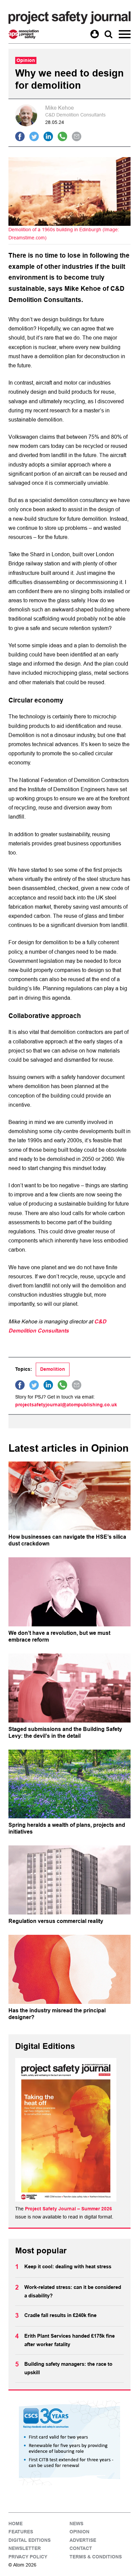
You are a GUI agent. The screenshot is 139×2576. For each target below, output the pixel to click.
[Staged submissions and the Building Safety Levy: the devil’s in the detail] (69, 1688)
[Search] (108, 34)
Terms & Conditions (96, 2557)
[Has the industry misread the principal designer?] (69, 1969)
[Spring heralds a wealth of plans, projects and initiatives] (69, 1784)
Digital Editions (30, 2540)
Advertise (83, 2540)
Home (16, 2524)
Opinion (79, 2532)
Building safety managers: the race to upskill (68, 2368)
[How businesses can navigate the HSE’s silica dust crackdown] (69, 1496)
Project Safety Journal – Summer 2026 (68, 2209)
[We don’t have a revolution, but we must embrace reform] (69, 1592)
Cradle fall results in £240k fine (60, 2315)
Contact (81, 2548)
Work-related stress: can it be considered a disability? (73, 2292)
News (76, 2524)
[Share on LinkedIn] (48, 136)
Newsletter (25, 2548)
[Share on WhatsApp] (62, 136)
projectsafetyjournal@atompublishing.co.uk (66, 1405)
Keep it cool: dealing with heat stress (68, 2267)
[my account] (95, 34)
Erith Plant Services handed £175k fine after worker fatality (69, 2340)
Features (21, 2532)
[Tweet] (34, 136)
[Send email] (77, 136)
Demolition (53, 1369)
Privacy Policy (28, 2557)
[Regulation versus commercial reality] (69, 1880)
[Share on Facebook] (20, 136)
